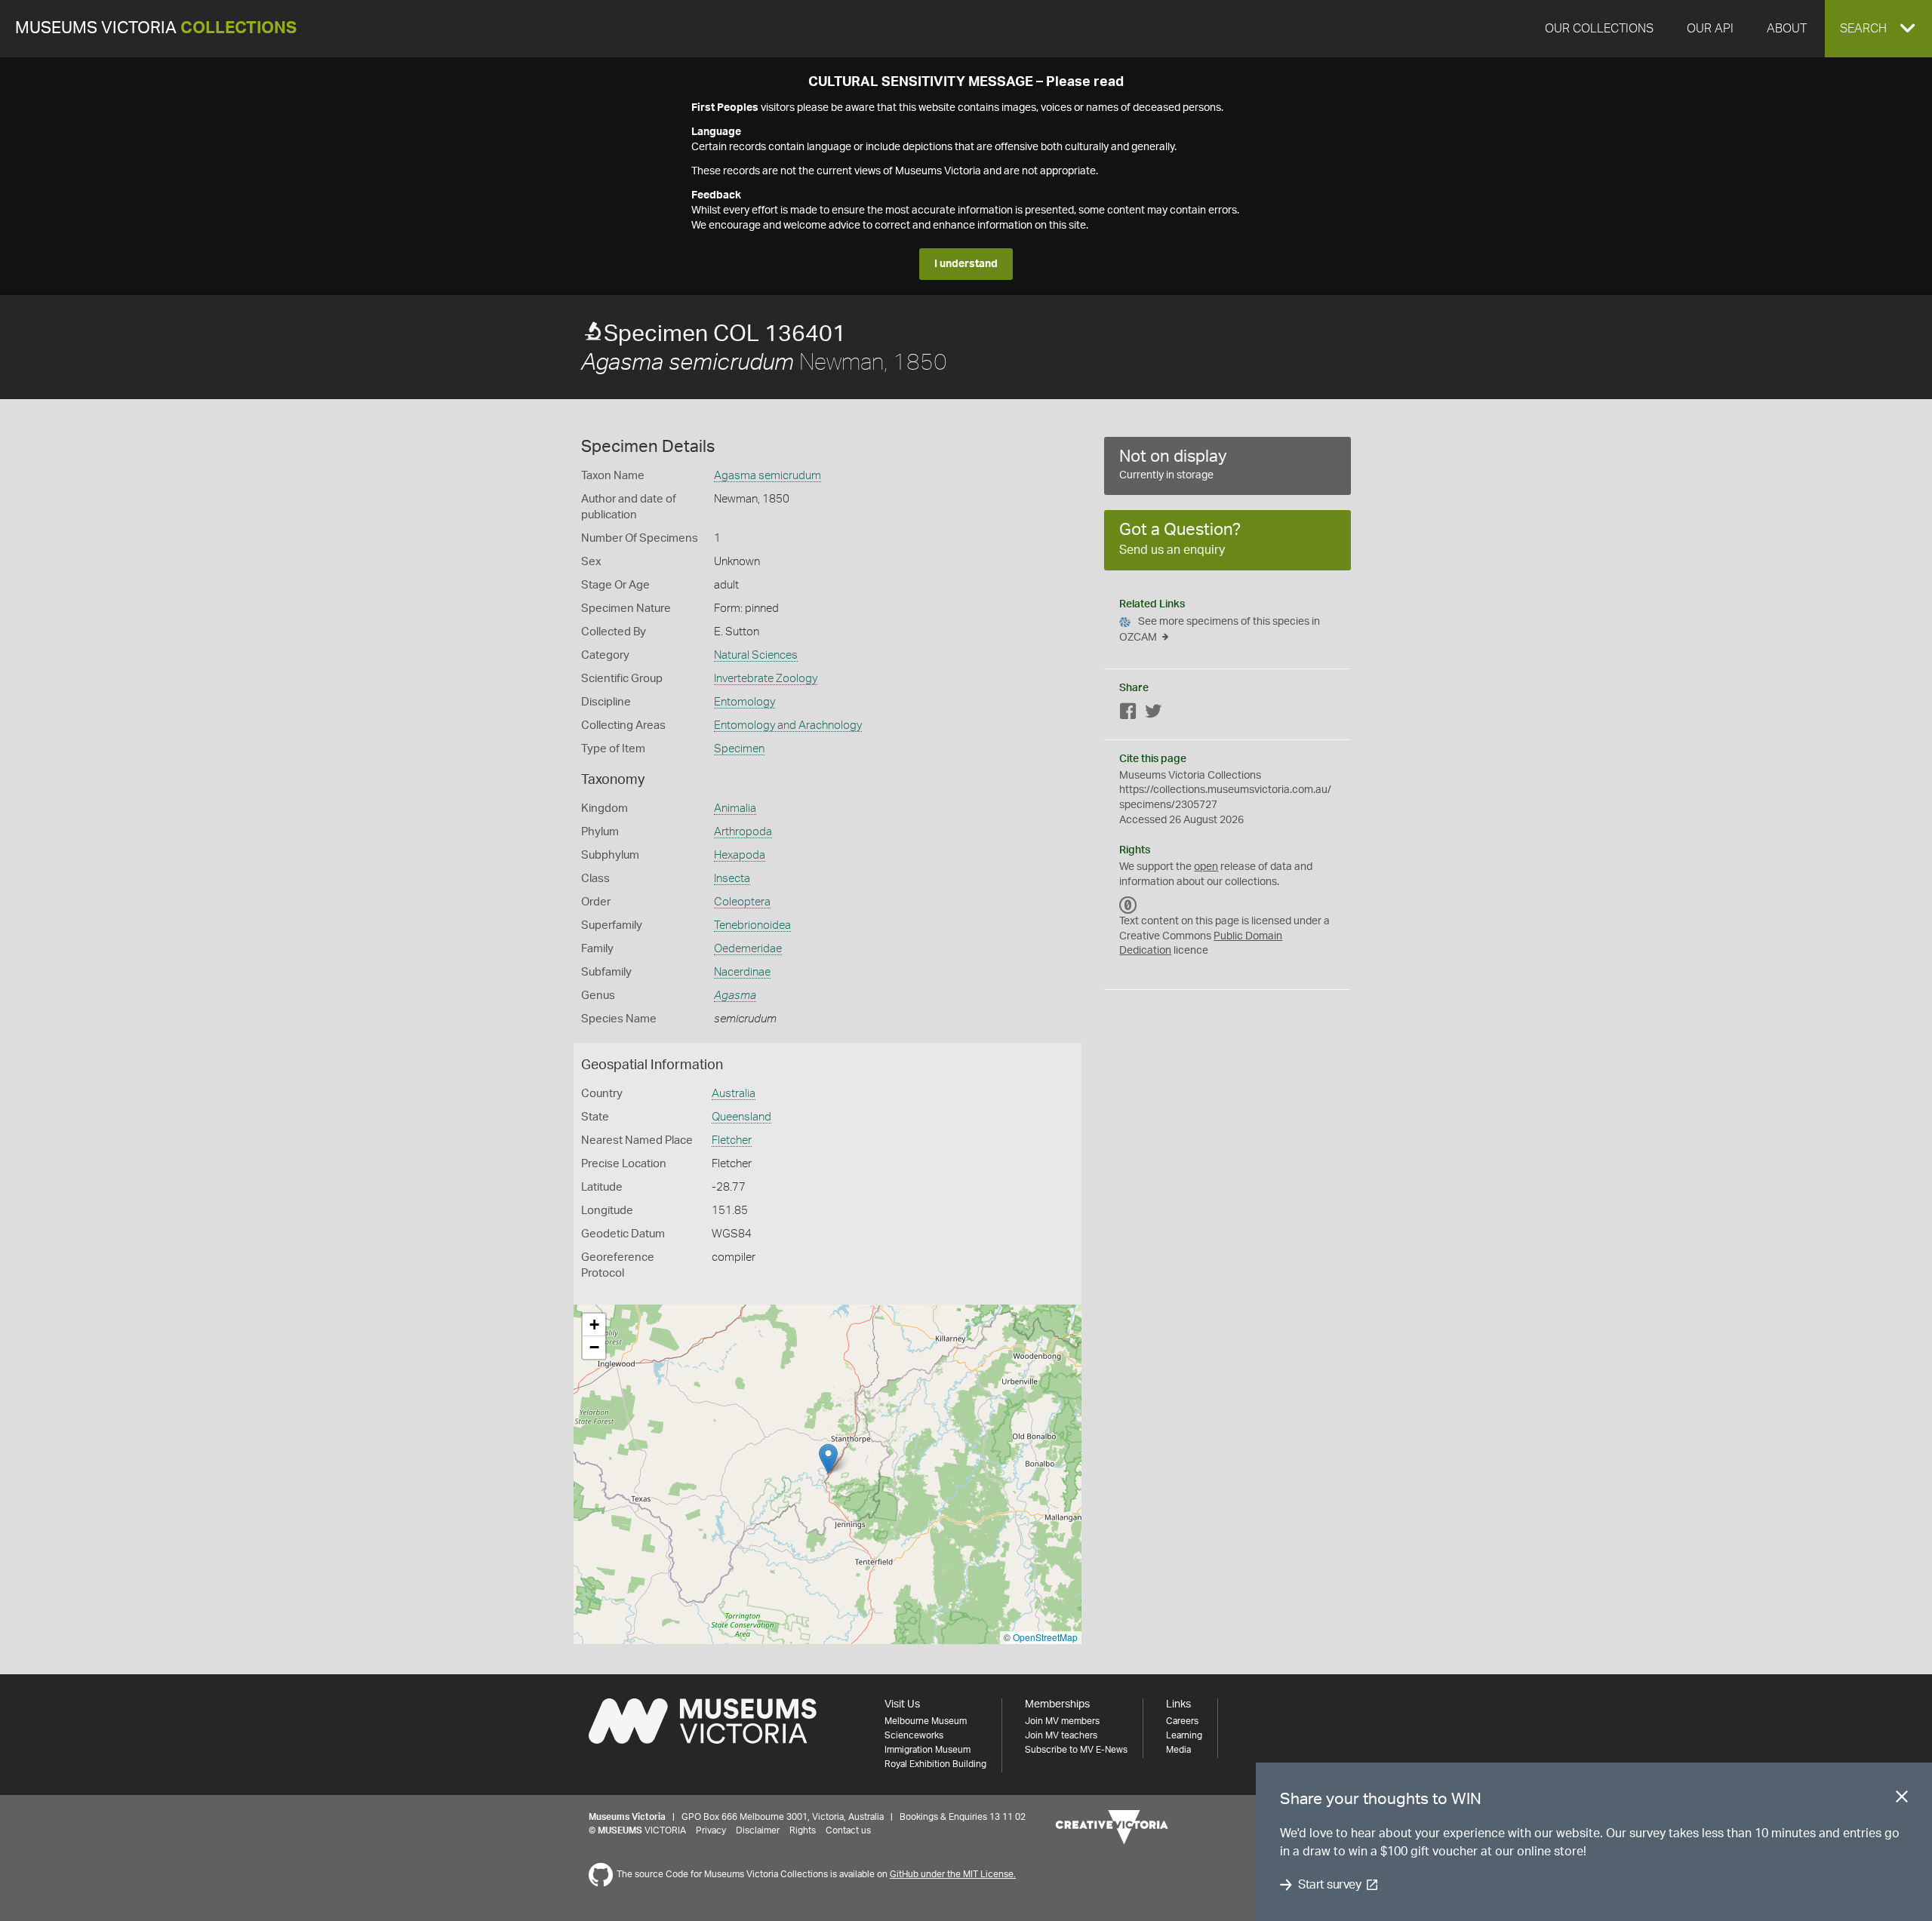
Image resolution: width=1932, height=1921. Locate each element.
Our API (1710, 29)
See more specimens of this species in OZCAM (1220, 630)
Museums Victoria (156, 28)
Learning (1184, 1735)
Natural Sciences (756, 655)
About (1787, 29)
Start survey (1329, 1885)
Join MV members (1062, 1721)
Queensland (741, 1117)
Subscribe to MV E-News (1076, 1750)
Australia (734, 1094)
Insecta (732, 879)
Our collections (1599, 29)
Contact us (848, 1830)
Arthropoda (743, 832)
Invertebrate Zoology (766, 679)
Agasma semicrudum (768, 476)
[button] (1878, 29)
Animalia (735, 808)
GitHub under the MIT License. (953, 1874)
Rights (803, 1830)
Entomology (744, 702)
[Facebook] (1128, 714)
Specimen (739, 749)
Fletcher (732, 1140)
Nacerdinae (742, 972)
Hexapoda (740, 855)
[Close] (1902, 1800)
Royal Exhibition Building (935, 1764)
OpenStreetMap (1045, 1637)
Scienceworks (914, 1735)
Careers (1182, 1721)
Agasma (735, 996)
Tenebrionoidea (752, 925)
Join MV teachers (1061, 1735)
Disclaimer (758, 1830)
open (1206, 867)
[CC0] (1128, 905)
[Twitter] (1153, 714)
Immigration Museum (928, 1750)
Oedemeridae (748, 949)
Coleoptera (742, 902)
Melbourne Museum (926, 1721)
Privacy (711, 1830)
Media (1178, 1750)
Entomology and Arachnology (788, 725)
